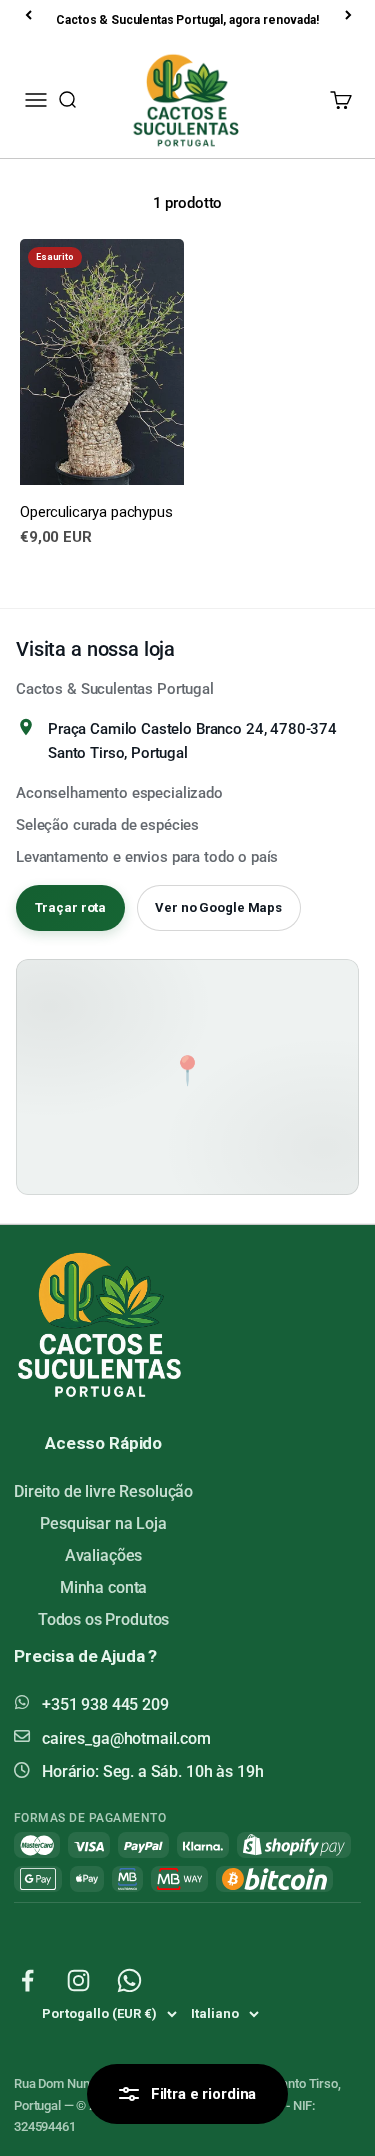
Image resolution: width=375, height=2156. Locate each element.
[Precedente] (30, 15)
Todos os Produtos (103, 1619)
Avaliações (104, 1555)
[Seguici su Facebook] (27, 1980)
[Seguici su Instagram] (78, 1980)
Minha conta (103, 1587)
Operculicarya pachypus (96, 512)
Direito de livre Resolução (103, 1491)
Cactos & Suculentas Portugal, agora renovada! (187, 20)
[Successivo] (350, 15)
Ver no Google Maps (218, 907)
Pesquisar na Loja (103, 1523)
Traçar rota (71, 907)
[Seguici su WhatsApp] (129, 1980)
